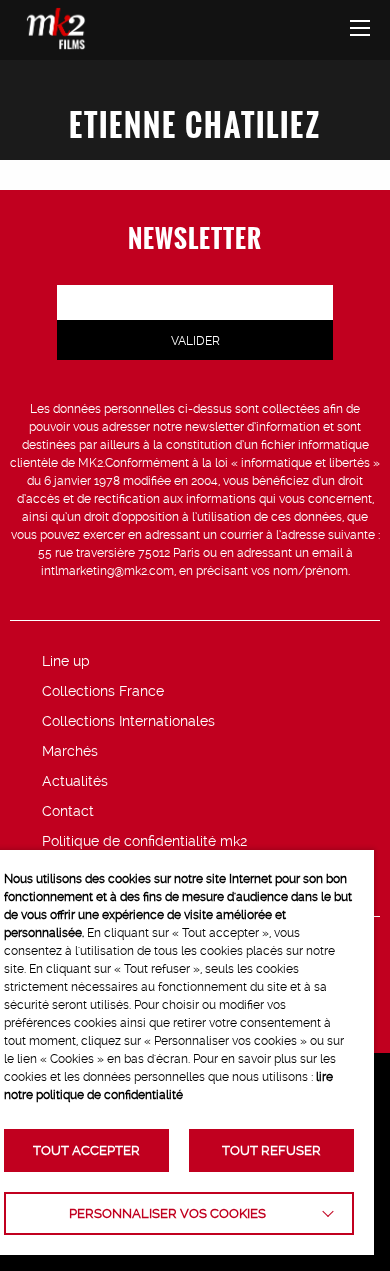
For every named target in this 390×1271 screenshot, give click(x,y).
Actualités (75, 781)
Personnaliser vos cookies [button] (167, 1213)
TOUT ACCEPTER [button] (86, 1150)
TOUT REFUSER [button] (271, 1150)
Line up (66, 661)
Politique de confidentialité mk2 (144, 841)
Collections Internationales (128, 721)
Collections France (103, 691)
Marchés (70, 751)
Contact (68, 811)
